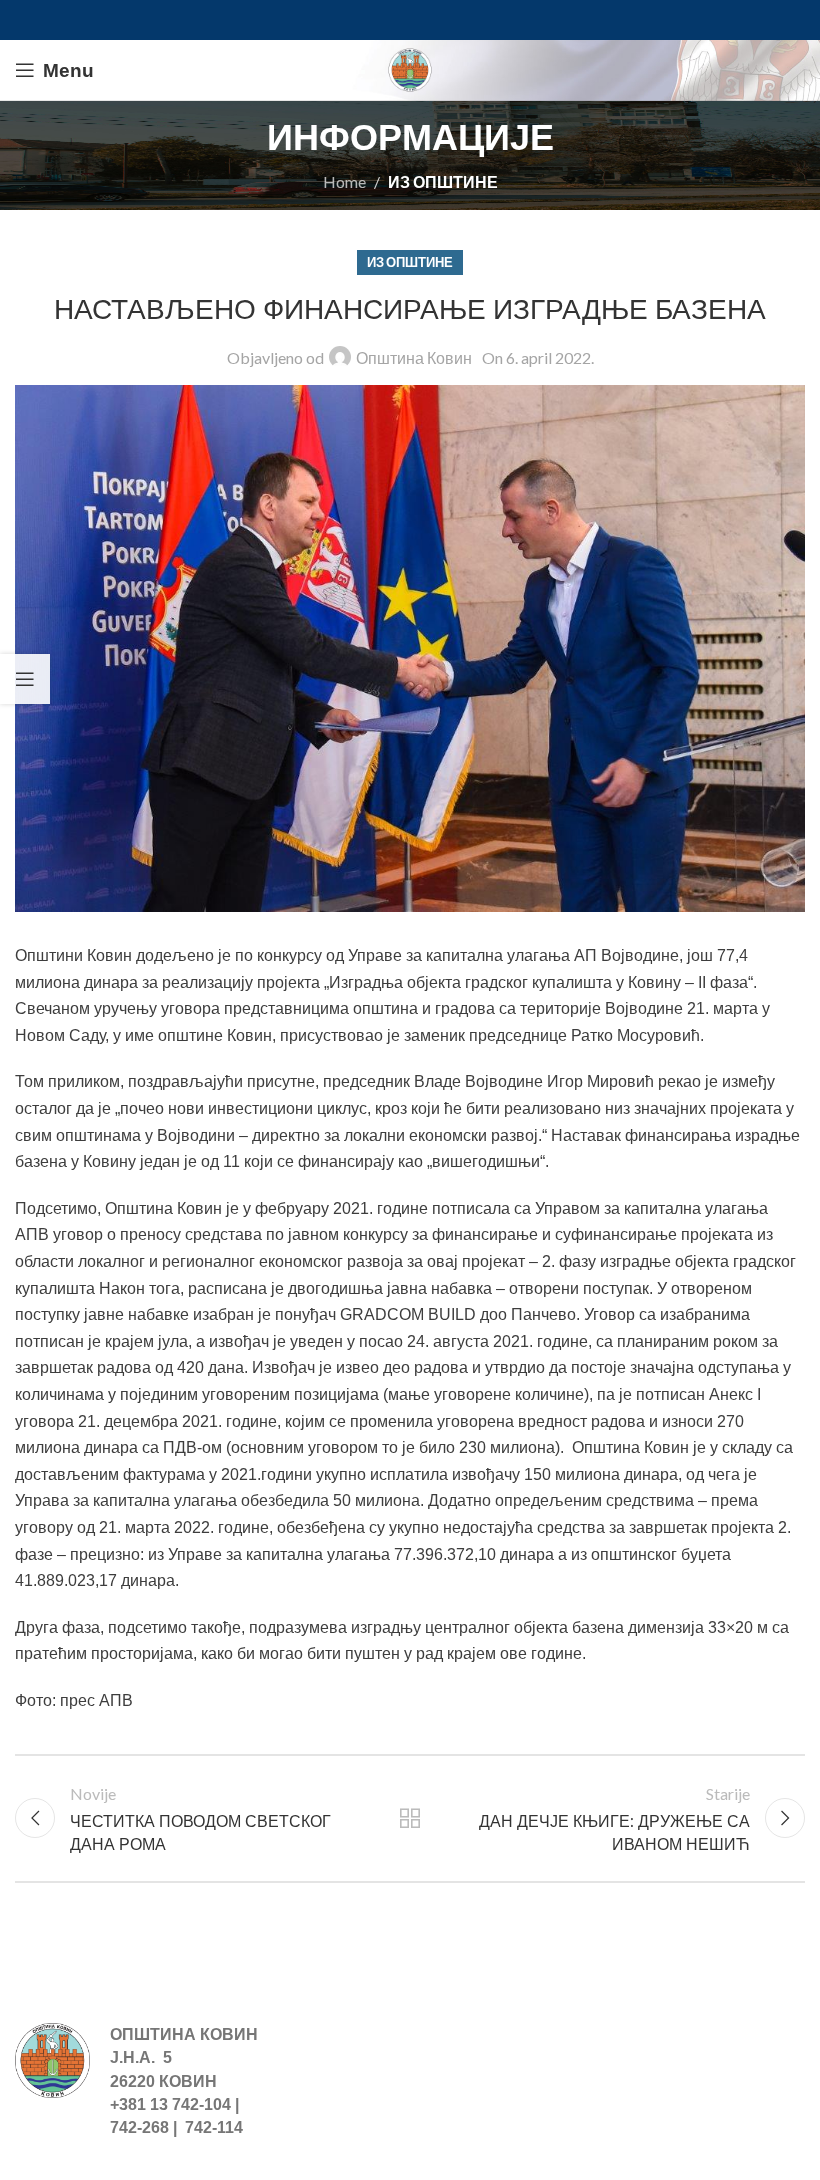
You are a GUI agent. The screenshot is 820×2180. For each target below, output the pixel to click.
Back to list (410, 1818)
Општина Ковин (414, 357)
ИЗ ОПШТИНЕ (443, 181)
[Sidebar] (25, 679)
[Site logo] (410, 67)
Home (344, 181)
